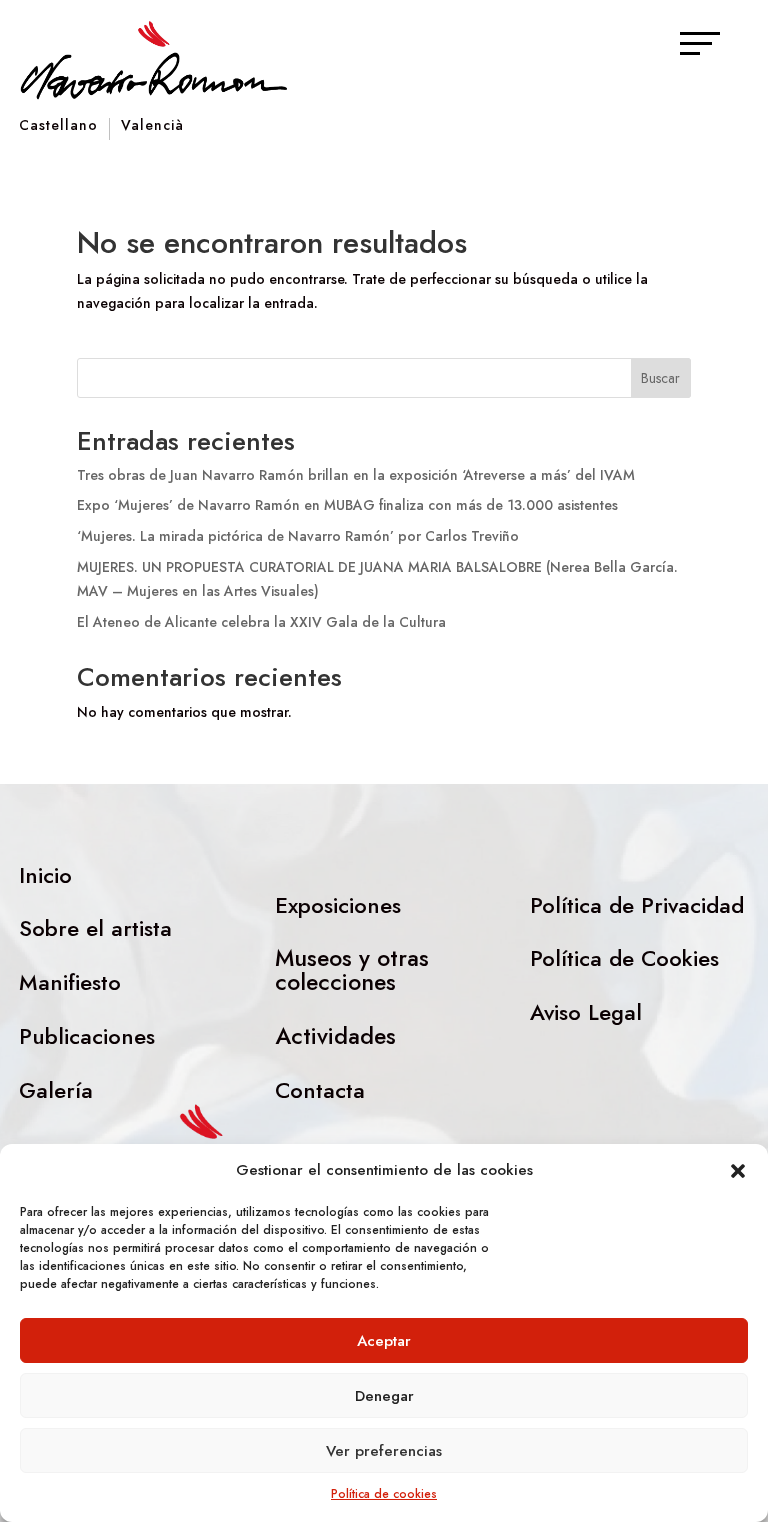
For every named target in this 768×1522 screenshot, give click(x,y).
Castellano (58, 126)
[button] (738, 1171)
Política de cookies (384, 1494)
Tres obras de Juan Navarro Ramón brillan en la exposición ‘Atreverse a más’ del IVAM (356, 475)
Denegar (384, 1396)
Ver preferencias (384, 1451)
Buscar (660, 378)
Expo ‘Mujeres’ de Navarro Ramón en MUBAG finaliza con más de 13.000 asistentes (347, 505)
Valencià (152, 126)
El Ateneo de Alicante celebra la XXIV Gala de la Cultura (261, 622)
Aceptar (384, 1341)
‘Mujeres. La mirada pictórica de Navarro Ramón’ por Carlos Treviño (298, 536)
